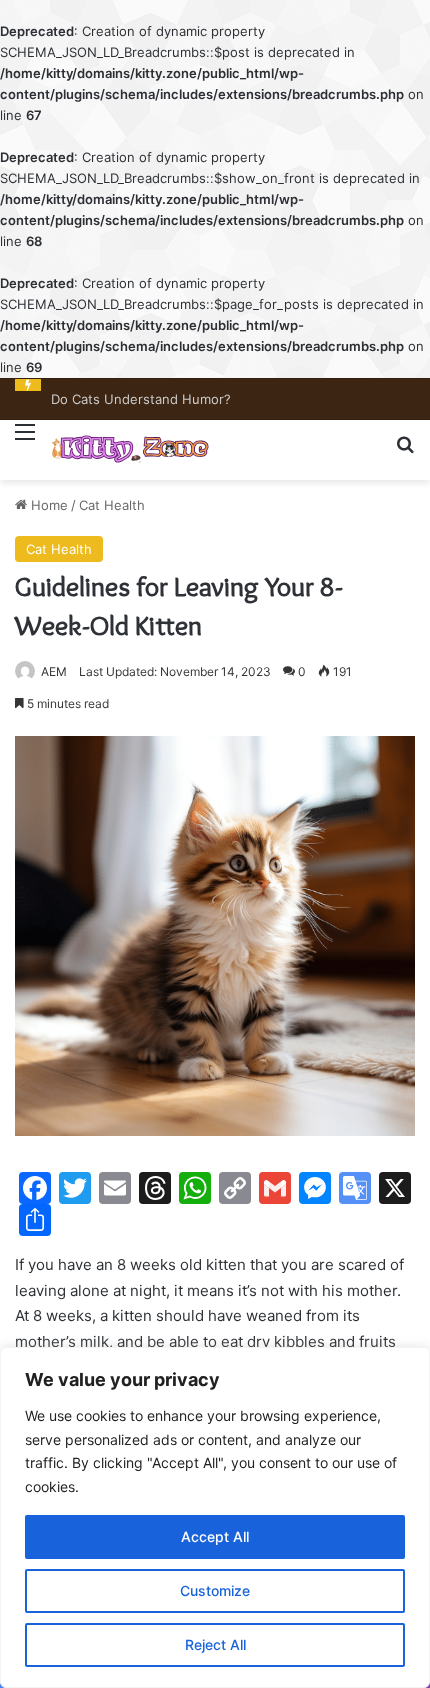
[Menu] (25, 443)
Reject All (215, 1644)
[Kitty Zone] (130, 450)
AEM (54, 671)
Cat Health (112, 505)
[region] (215, 1517)
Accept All (215, 1536)
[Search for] (405, 452)
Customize (215, 1590)
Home (47, 505)
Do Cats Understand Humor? (141, 399)
